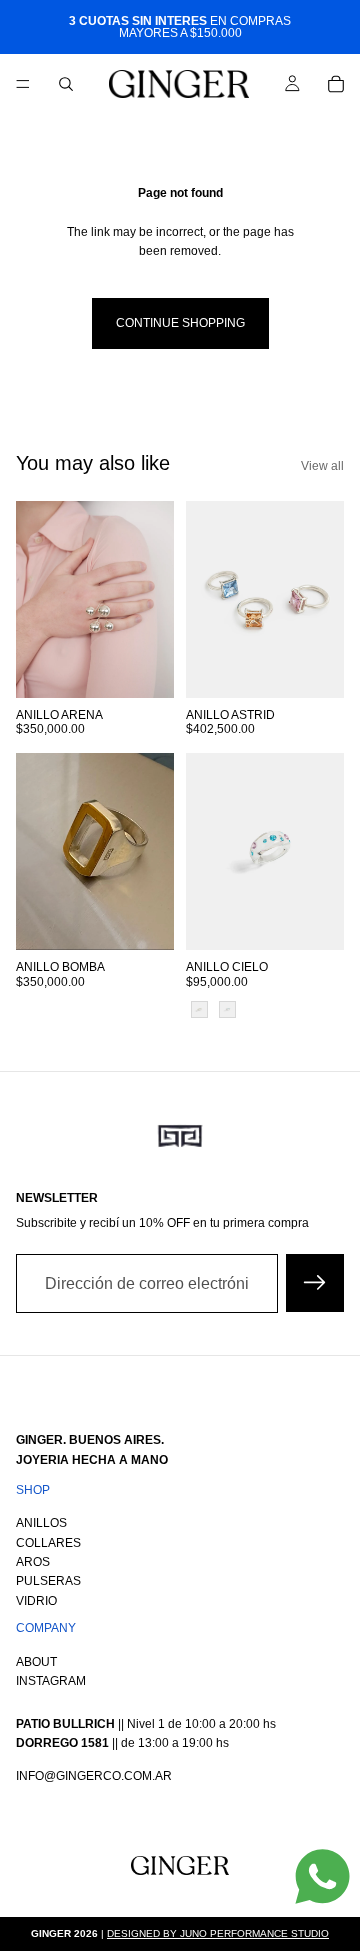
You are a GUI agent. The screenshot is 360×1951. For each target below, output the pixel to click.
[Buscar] (66, 84)
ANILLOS (41, 1523)
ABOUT (36, 1661)
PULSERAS (48, 1581)
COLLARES (48, 1542)
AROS (33, 1562)
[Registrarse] (315, 1284)
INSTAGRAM (51, 1681)
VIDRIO (36, 1600)
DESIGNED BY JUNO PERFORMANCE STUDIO (218, 1933)
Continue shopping (180, 323)
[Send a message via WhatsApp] (322, 1876)
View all (322, 466)
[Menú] (23, 84)
